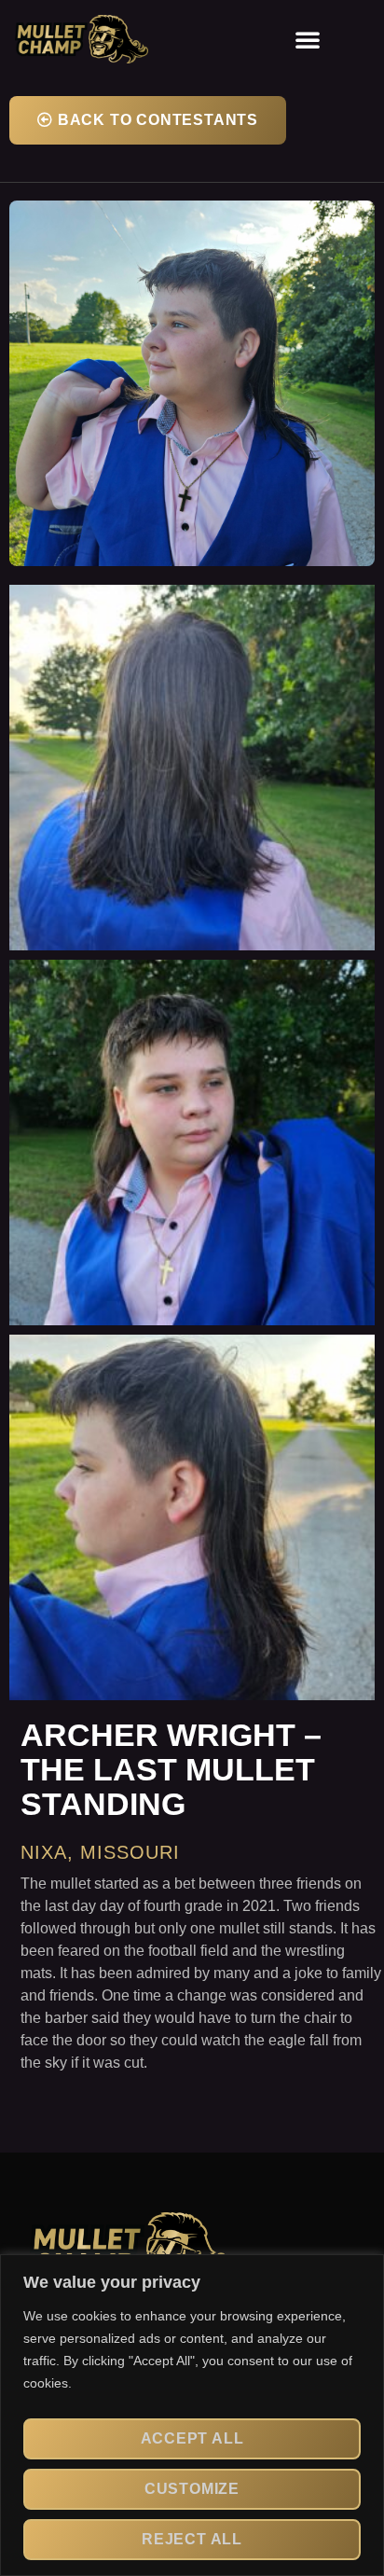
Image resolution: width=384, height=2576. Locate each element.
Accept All (192, 2438)
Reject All (192, 2539)
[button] (308, 39)
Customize (192, 2489)
